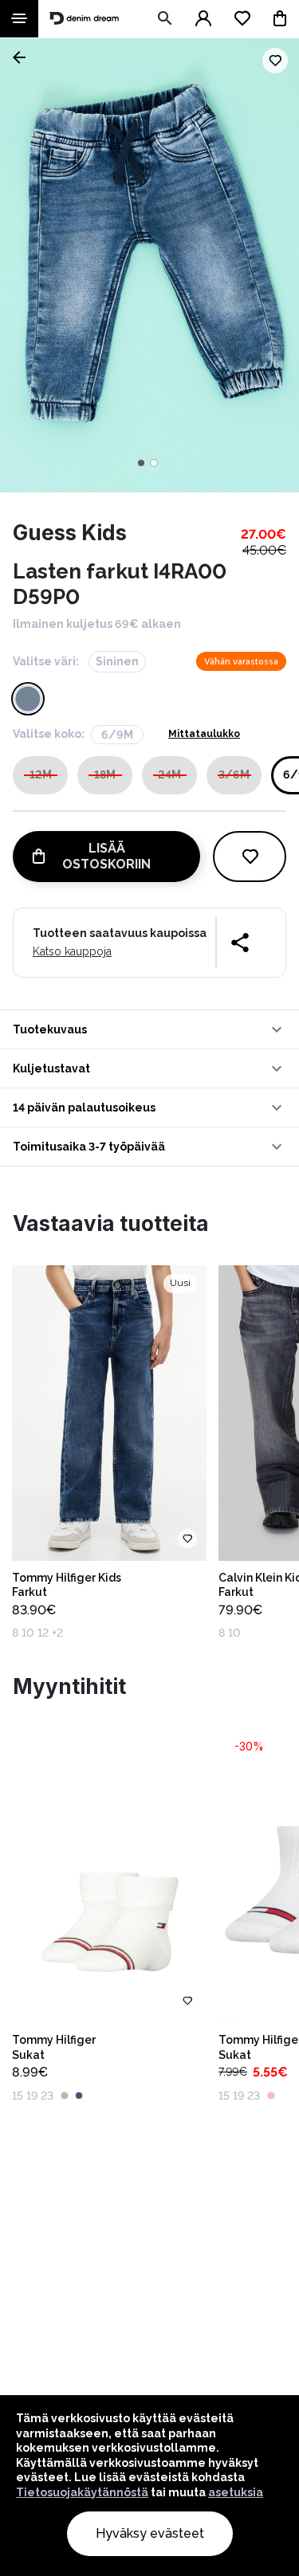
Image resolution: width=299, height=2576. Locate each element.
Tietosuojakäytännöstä (82, 2492)
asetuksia (236, 2492)
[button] (149, 1029)
